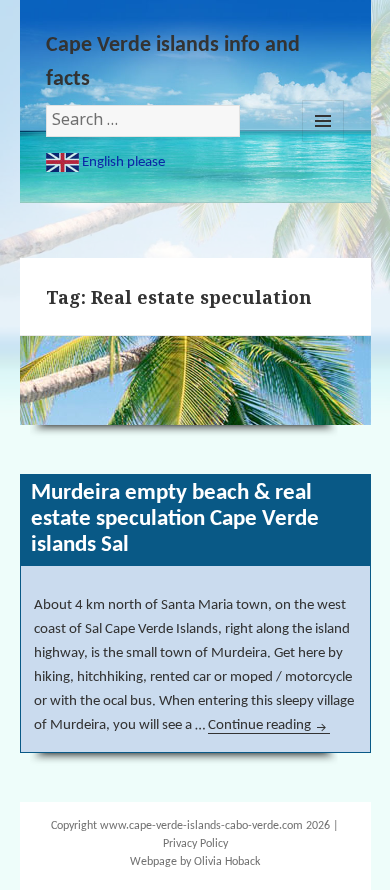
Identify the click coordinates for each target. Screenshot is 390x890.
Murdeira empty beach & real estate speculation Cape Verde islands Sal (175, 519)
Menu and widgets (323, 121)
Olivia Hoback (227, 862)
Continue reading (269, 725)
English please (122, 162)
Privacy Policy (195, 844)
